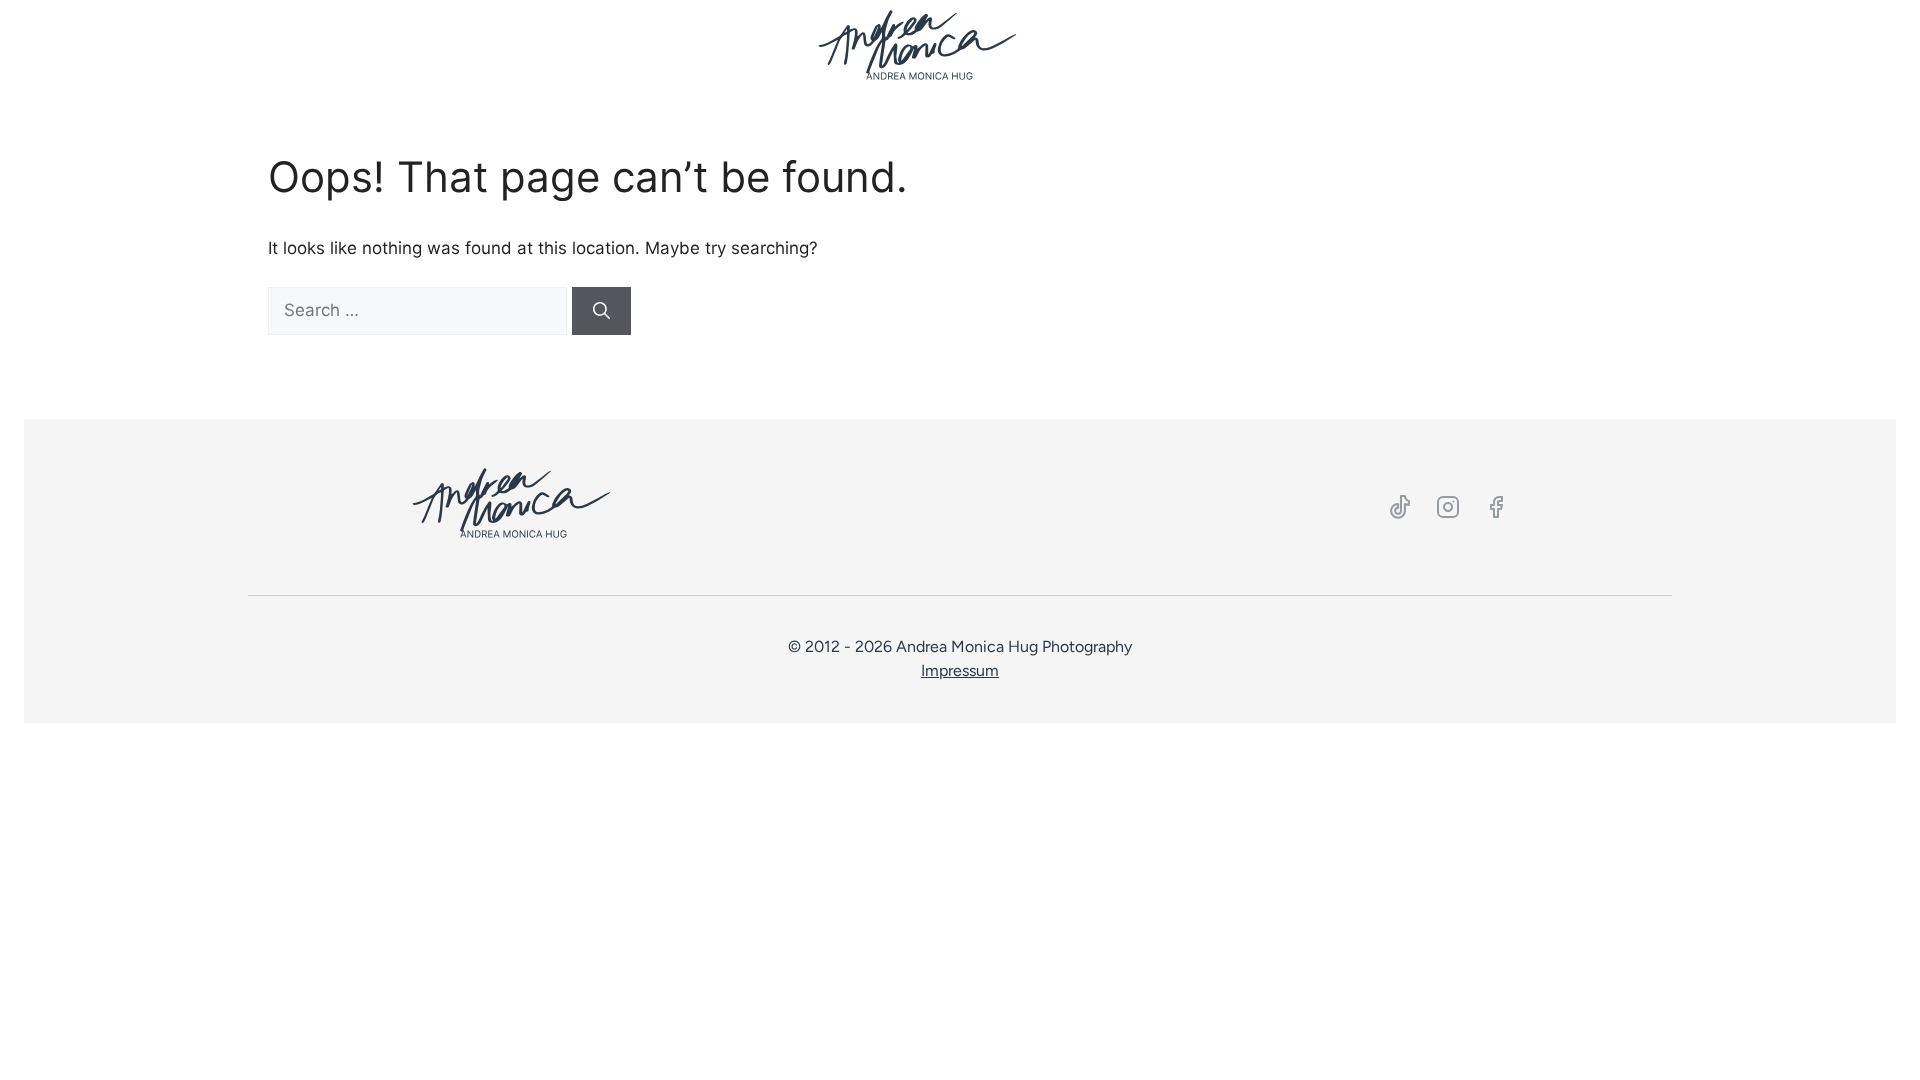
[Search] (601, 311)
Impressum (960, 670)
